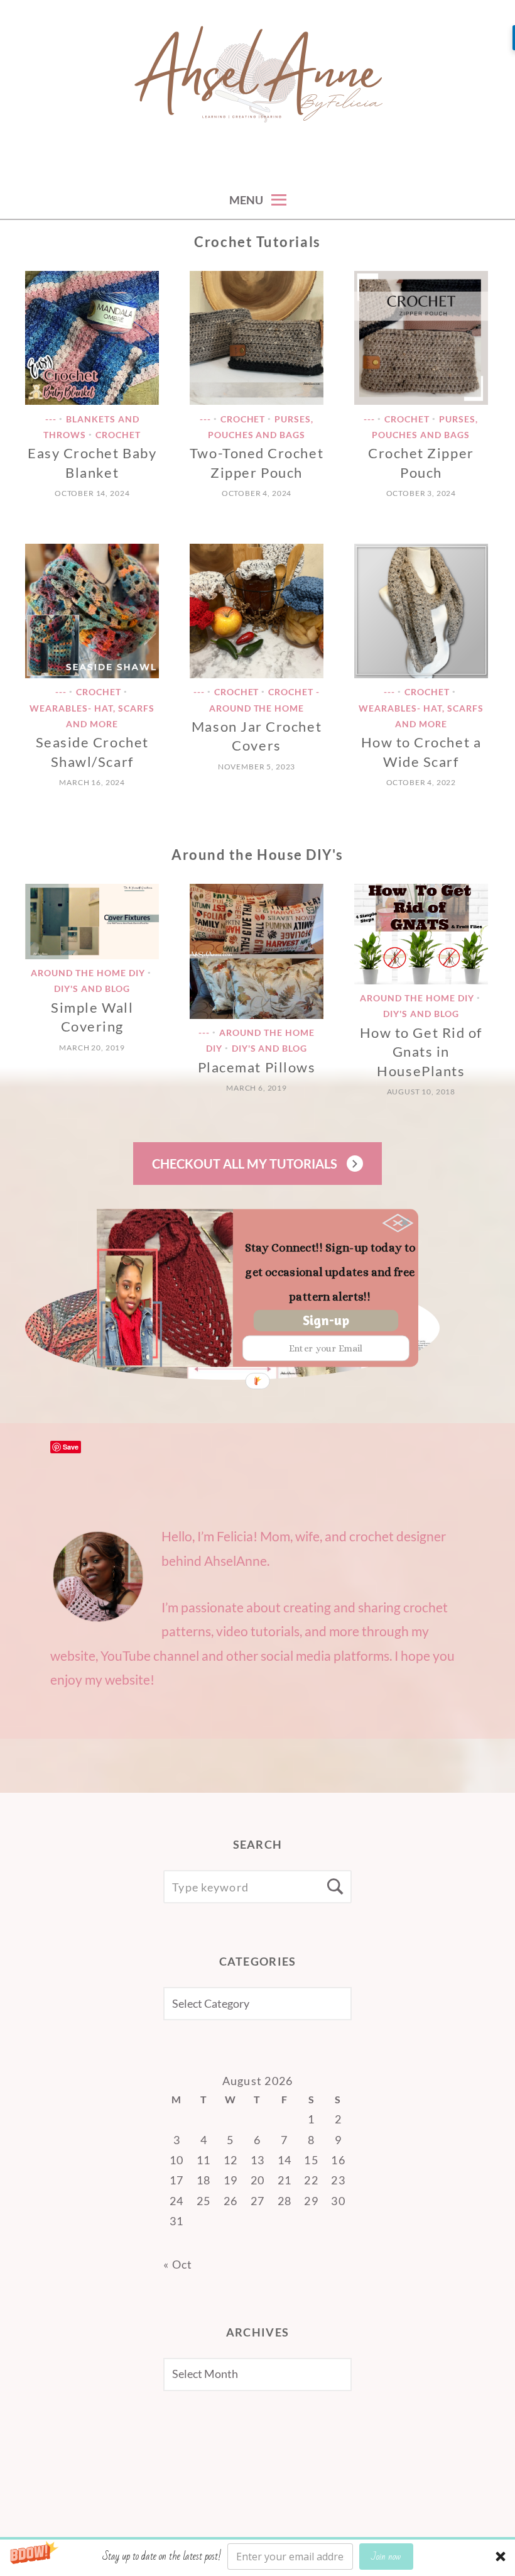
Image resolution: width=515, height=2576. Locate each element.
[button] (330, 1273)
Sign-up (326, 1320)
